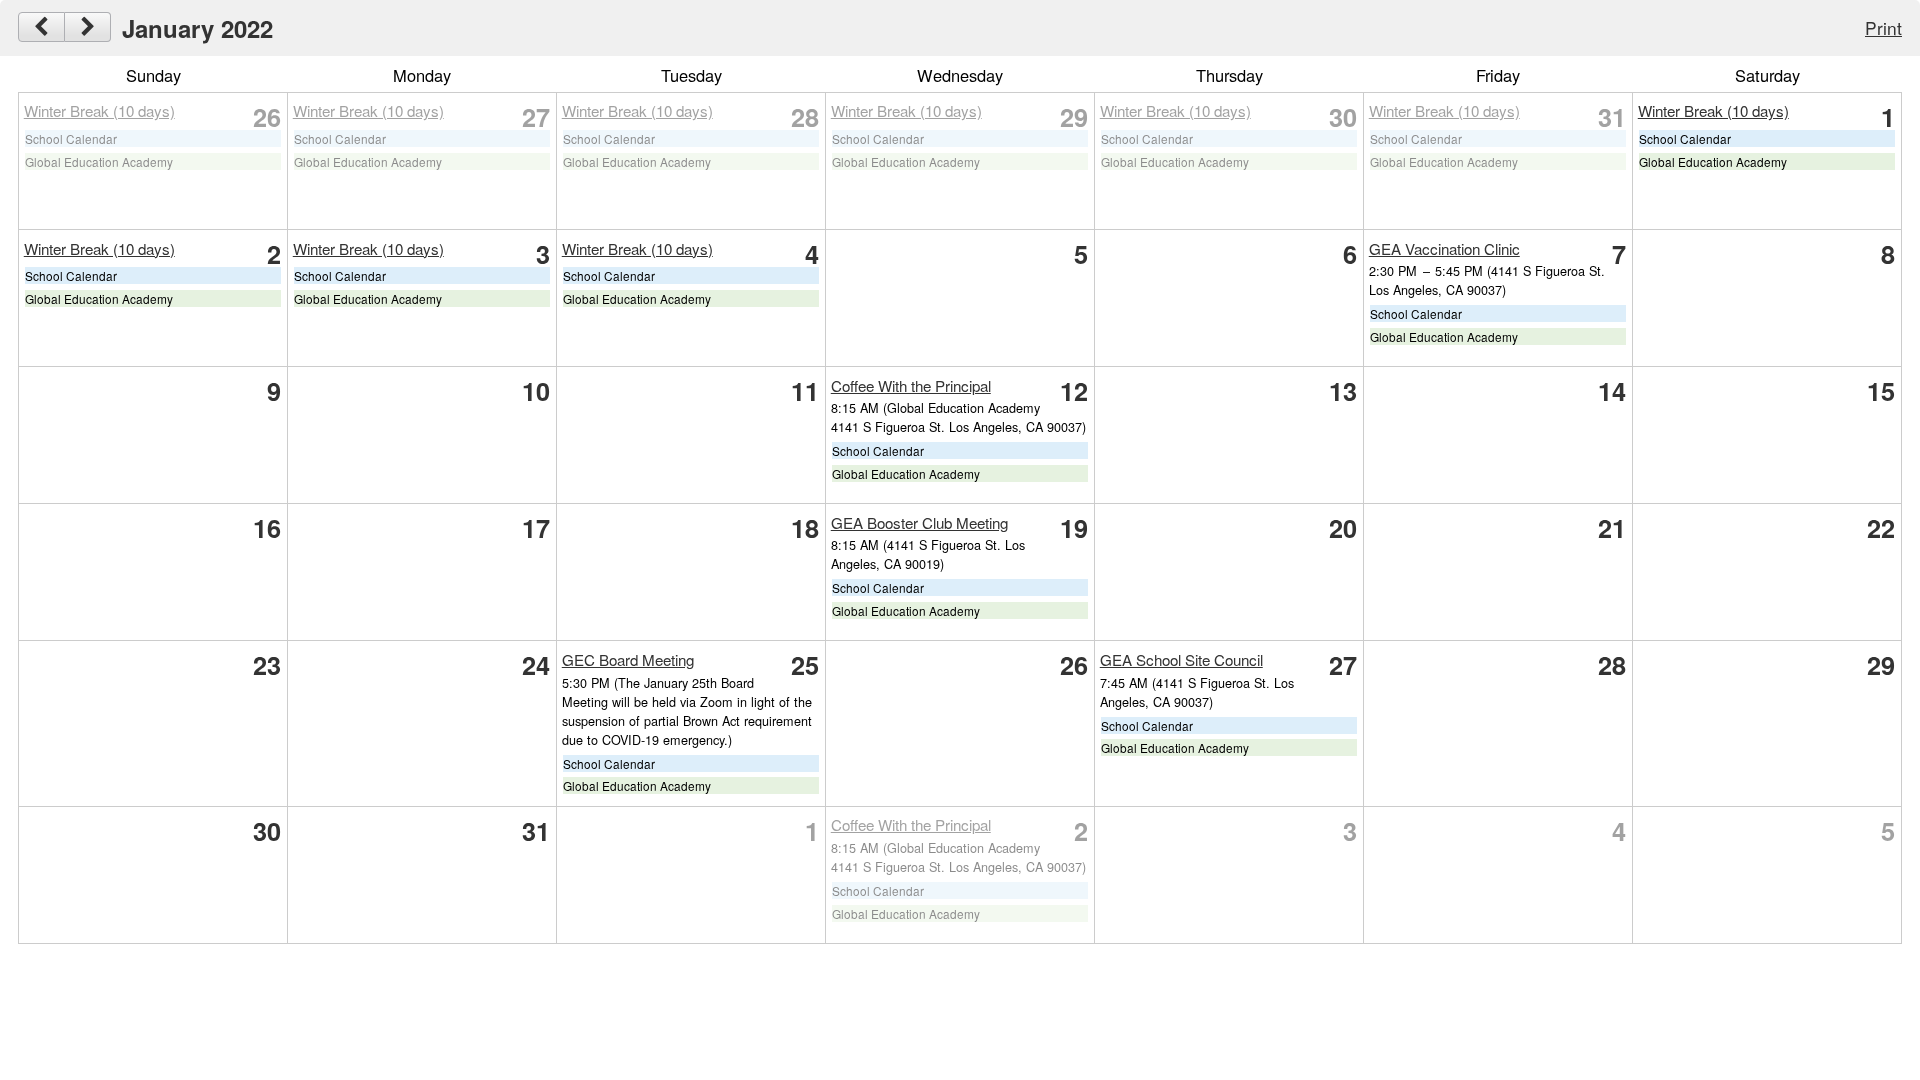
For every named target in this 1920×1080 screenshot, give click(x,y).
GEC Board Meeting (628, 659)
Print (1883, 27)
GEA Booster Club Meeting (919, 522)
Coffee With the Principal (911, 385)
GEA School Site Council (1181, 659)
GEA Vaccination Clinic (1444, 248)
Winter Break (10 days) (99, 110)
